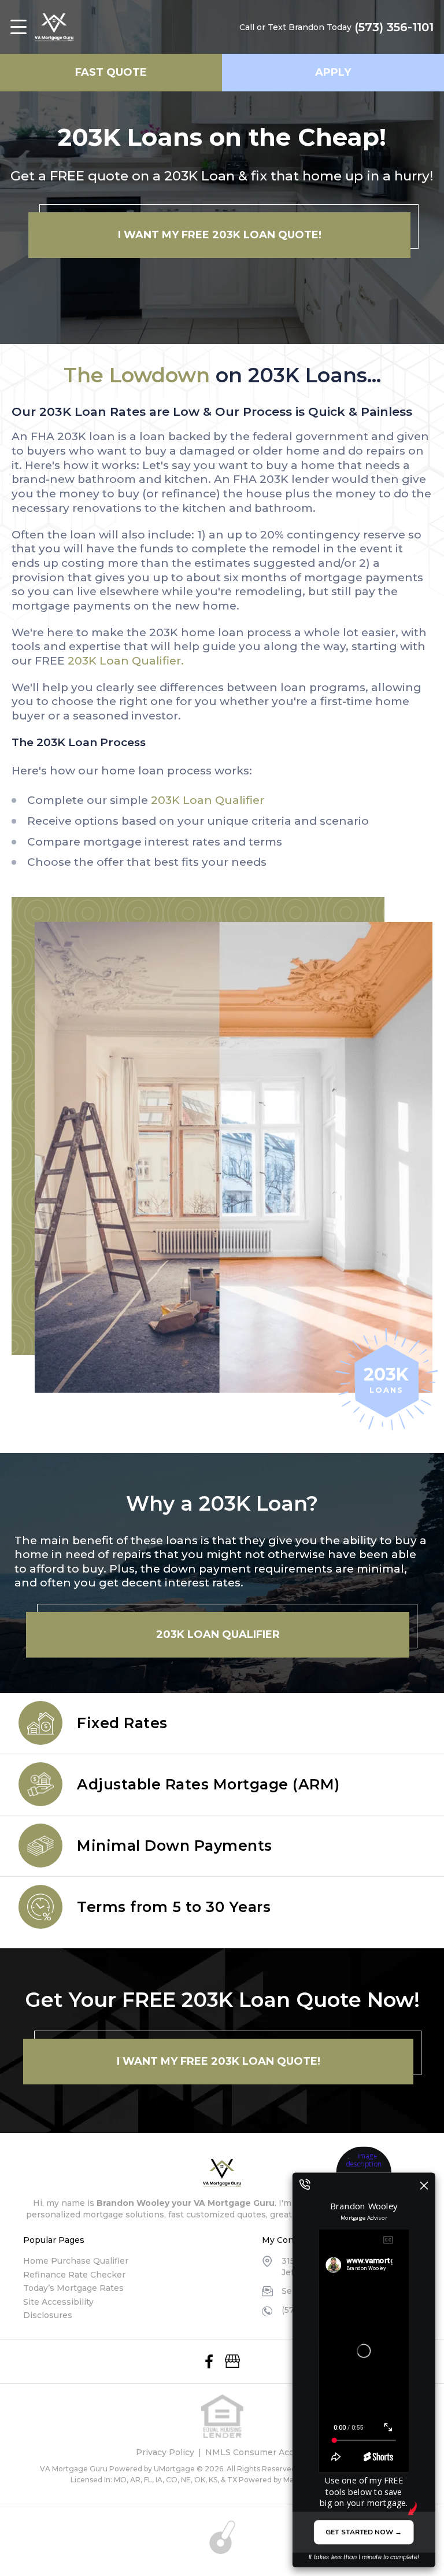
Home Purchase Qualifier (76, 2261)
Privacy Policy (165, 2452)
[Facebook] (209, 2361)
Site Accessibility (58, 2302)
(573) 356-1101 (394, 27)
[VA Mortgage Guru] (54, 27)
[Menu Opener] (18, 27)
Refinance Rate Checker (74, 2275)
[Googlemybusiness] (232, 2361)
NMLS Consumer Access (257, 2452)
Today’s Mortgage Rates (73, 2288)
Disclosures (48, 2315)
